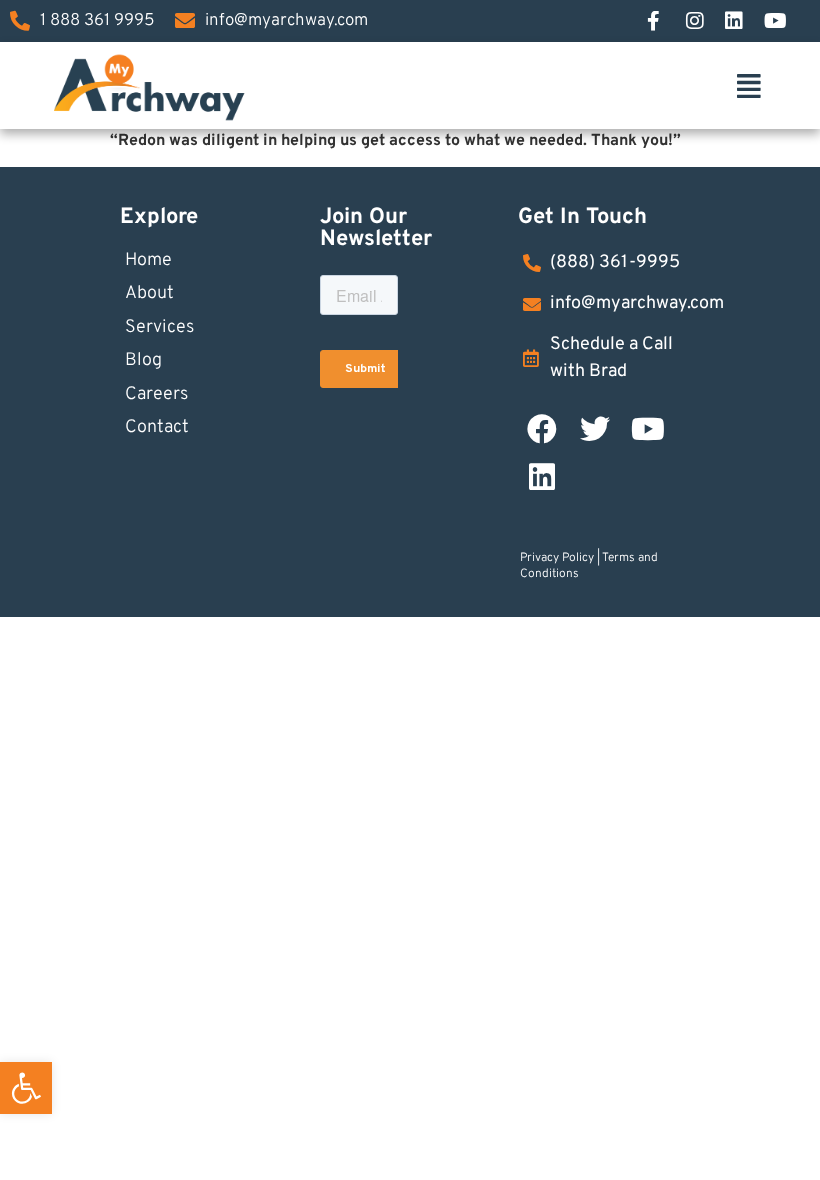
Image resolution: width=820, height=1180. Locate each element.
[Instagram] (705, 21)
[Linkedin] (542, 477)
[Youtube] (648, 429)
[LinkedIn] (744, 21)
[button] (26, 1088)
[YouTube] (783, 21)
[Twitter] (595, 429)
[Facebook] (666, 21)
